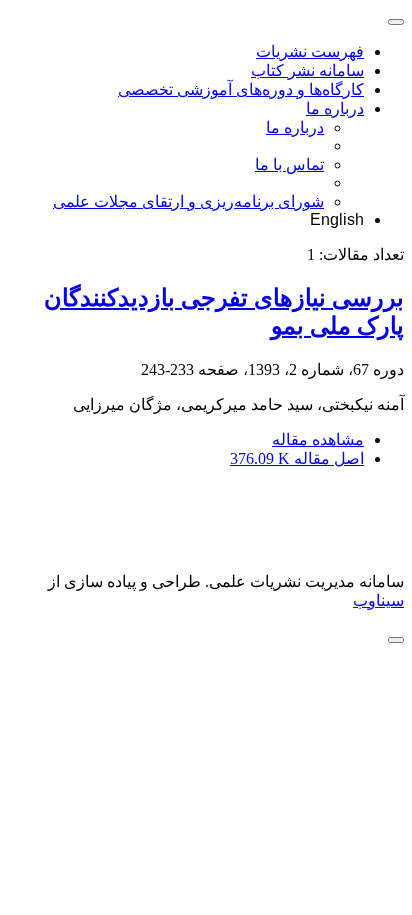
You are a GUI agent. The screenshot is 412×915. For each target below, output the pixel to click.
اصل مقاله (297, 458)
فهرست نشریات (310, 51)
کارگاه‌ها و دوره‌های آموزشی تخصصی (241, 89)
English (337, 219)
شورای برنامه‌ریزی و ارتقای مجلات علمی (188, 201)
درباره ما (335, 108)
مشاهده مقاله (318, 439)
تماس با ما (289, 164)
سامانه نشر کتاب (307, 70)
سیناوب (378, 600)
